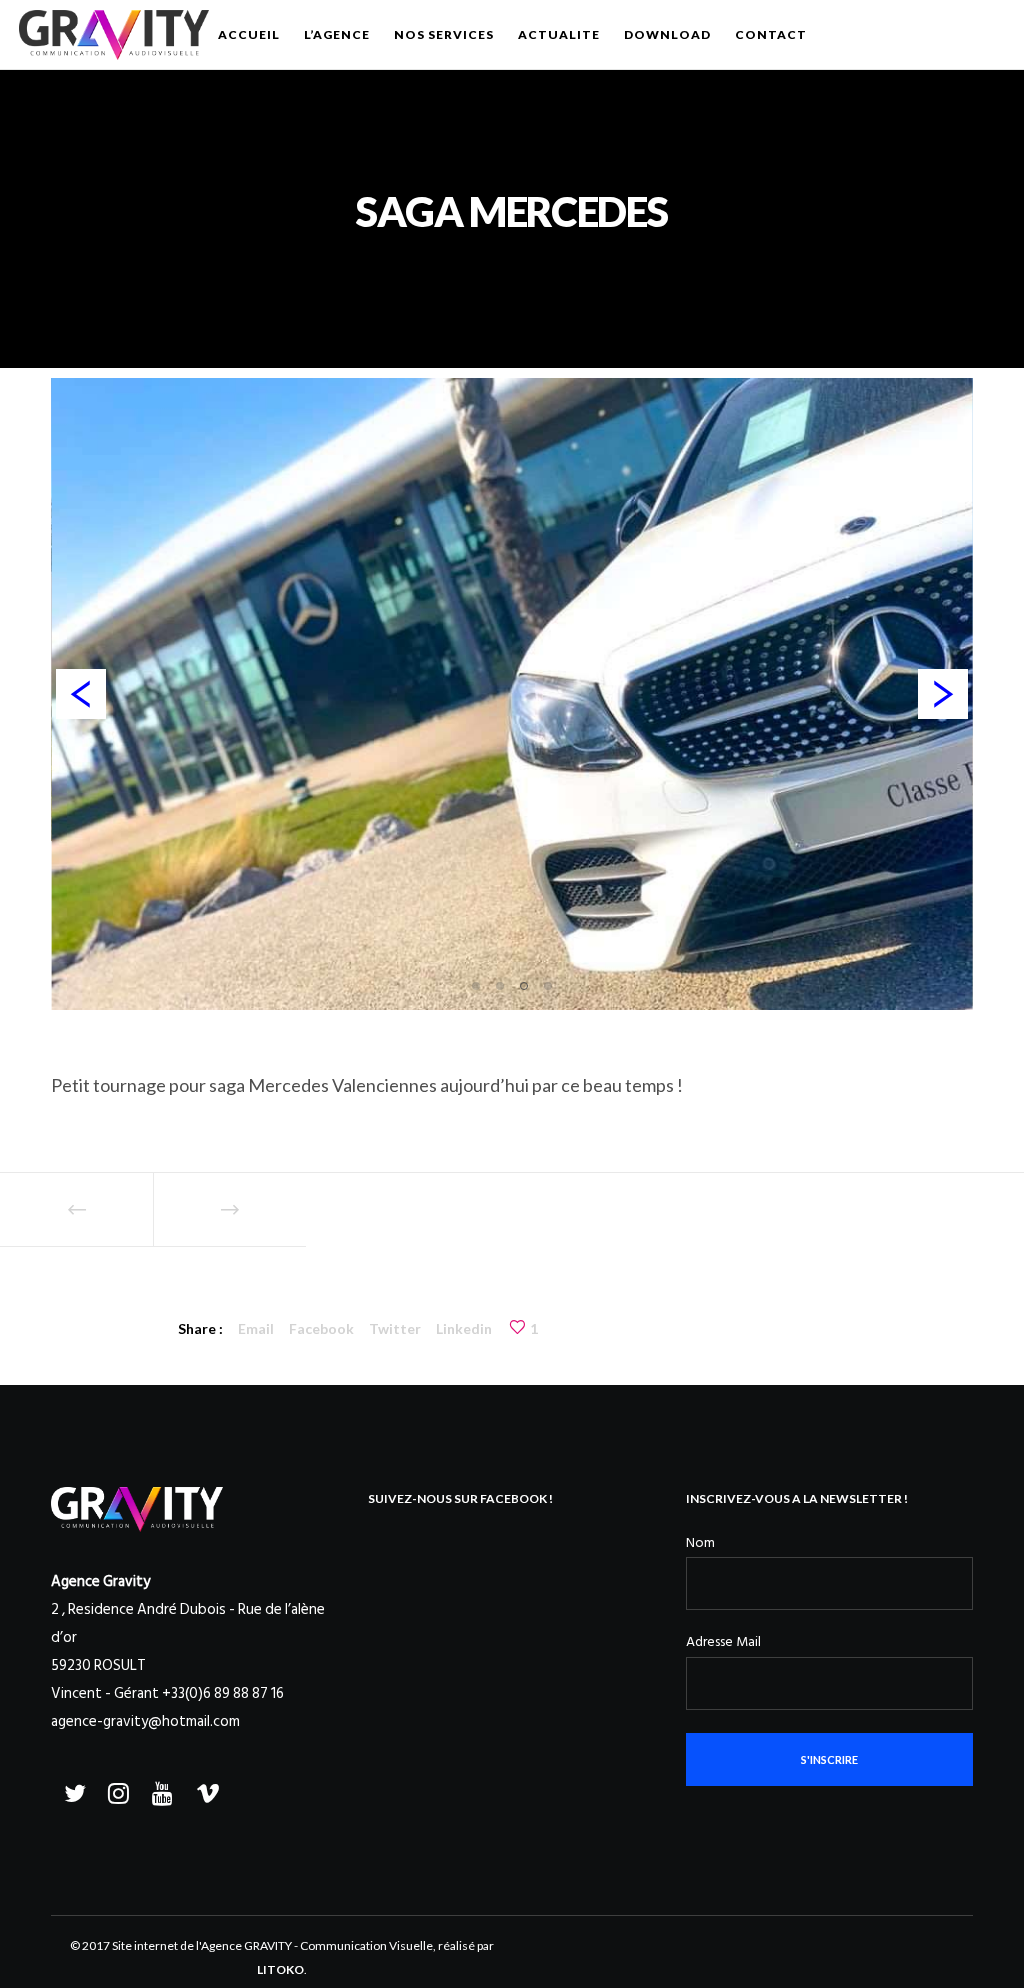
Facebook (321, 1328)
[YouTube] (161, 1790)
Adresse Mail (723, 1641)
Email (256, 1328)
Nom (700, 1542)
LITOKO (280, 1969)
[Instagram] (117, 1790)
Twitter (395, 1328)
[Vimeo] (205, 1790)
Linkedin (464, 1328)
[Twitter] (73, 1790)
